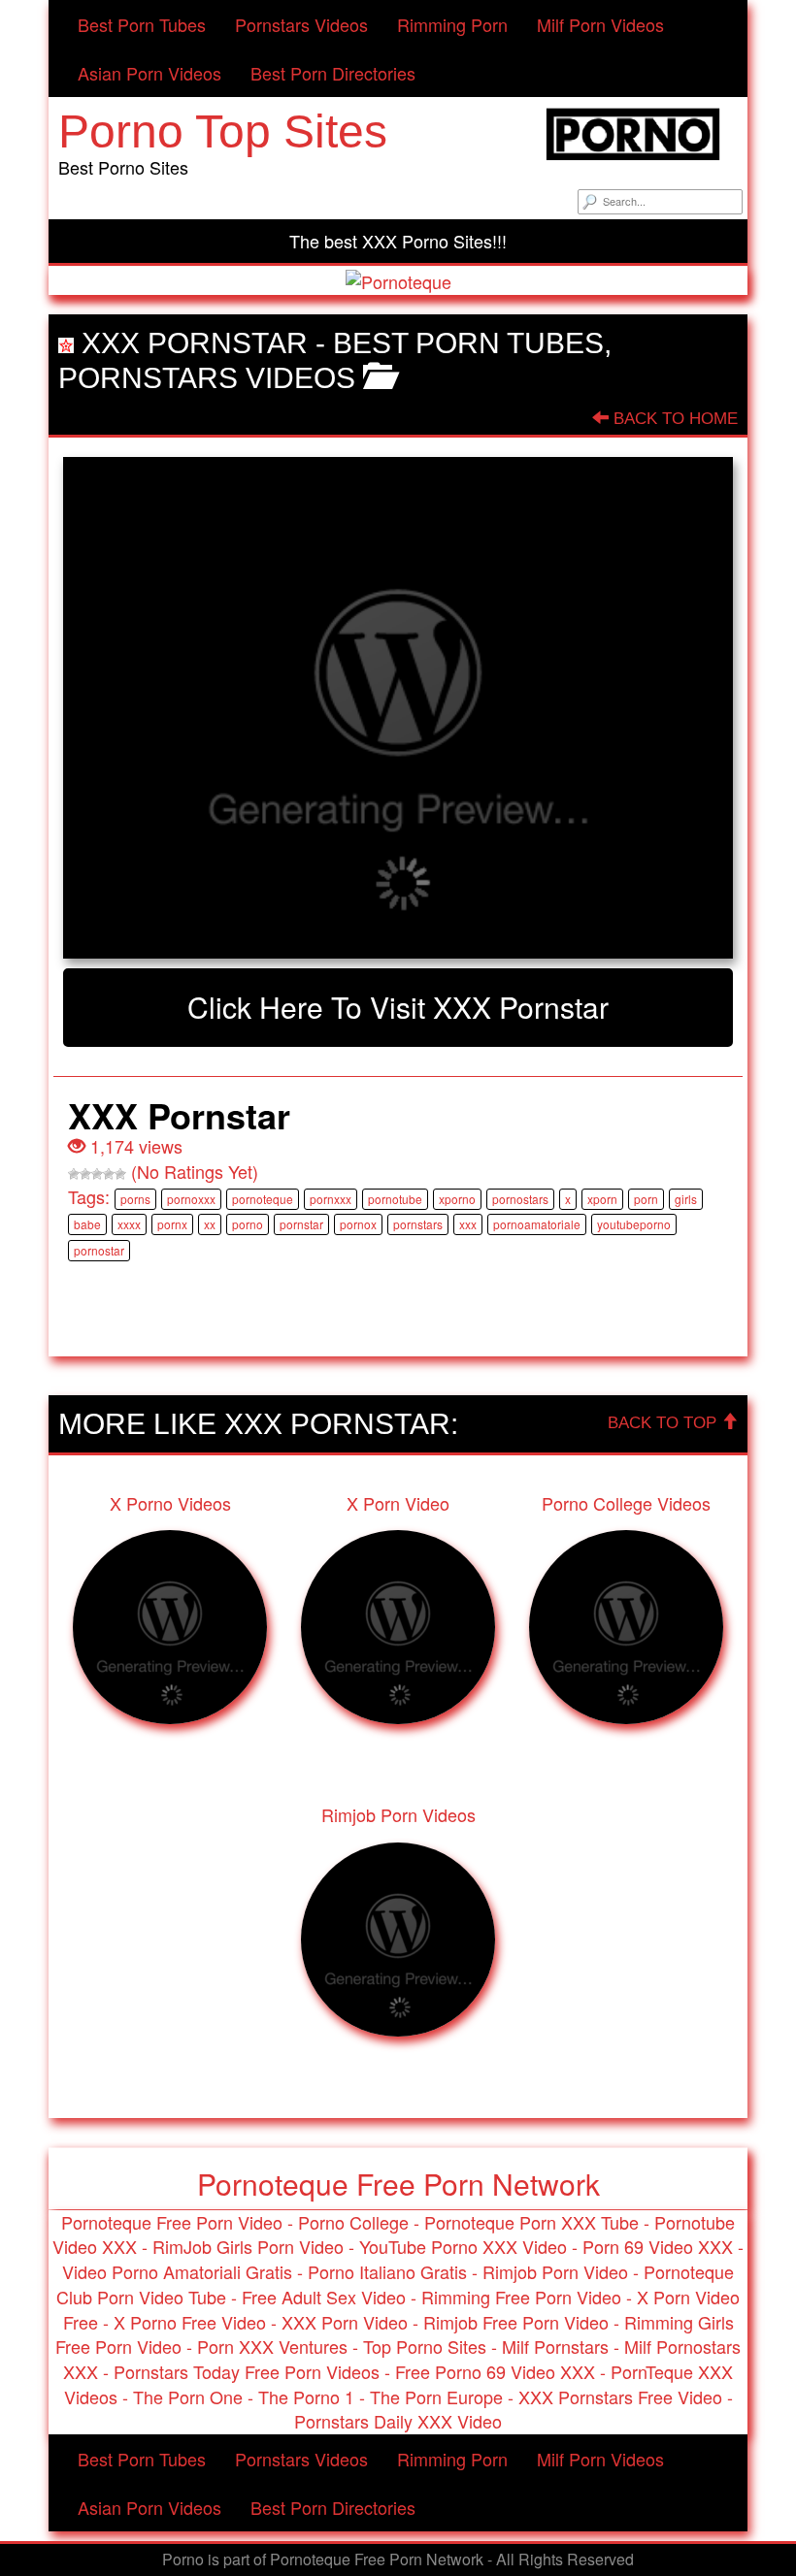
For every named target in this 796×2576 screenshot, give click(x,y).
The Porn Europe (436, 2397)
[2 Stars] (85, 1174)
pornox (358, 1224)
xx (210, 1224)
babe (87, 1224)
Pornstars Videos (301, 24)
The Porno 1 (306, 2397)
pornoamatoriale (537, 1224)
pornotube (395, 1199)
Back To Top (664, 1423)
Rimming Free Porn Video (521, 2297)
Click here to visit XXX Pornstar (398, 1007)
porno (248, 1224)
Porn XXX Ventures (272, 2346)
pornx (172, 1224)
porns (135, 1199)
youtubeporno (634, 1224)
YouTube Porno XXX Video (463, 2246)
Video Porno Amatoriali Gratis (177, 2271)
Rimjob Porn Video (555, 2271)
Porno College (353, 2222)
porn (646, 1199)
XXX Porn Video (345, 2322)
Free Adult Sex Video (324, 2297)
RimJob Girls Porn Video (248, 2246)
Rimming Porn (452, 24)
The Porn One (188, 2397)
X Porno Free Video (190, 2322)
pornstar (301, 1224)
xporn (602, 1199)
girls (686, 1199)
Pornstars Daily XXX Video (398, 2421)
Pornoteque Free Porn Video (172, 2222)
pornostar (99, 1250)
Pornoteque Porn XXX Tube (531, 2222)
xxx (468, 1224)
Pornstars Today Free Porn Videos (247, 2371)
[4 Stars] (109, 1174)
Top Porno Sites (425, 2346)
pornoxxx (191, 1199)
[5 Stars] (120, 1174)
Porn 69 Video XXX (658, 2246)
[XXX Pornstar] (398, 708)
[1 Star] (74, 1174)
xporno (457, 1199)
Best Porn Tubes (142, 24)
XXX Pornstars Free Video (620, 2397)
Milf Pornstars (555, 2346)
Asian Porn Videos (149, 73)
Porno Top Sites (223, 131)
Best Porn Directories (333, 73)
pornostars (520, 1199)
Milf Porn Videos (600, 24)
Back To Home (673, 419)
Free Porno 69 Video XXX (495, 2371)
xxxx (129, 1224)
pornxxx (331, 1199)
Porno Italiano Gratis (387, 2271)
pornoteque (263, 1199)
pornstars (418, 1224)
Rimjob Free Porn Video (516, 2322)
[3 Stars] (97, 1174)
